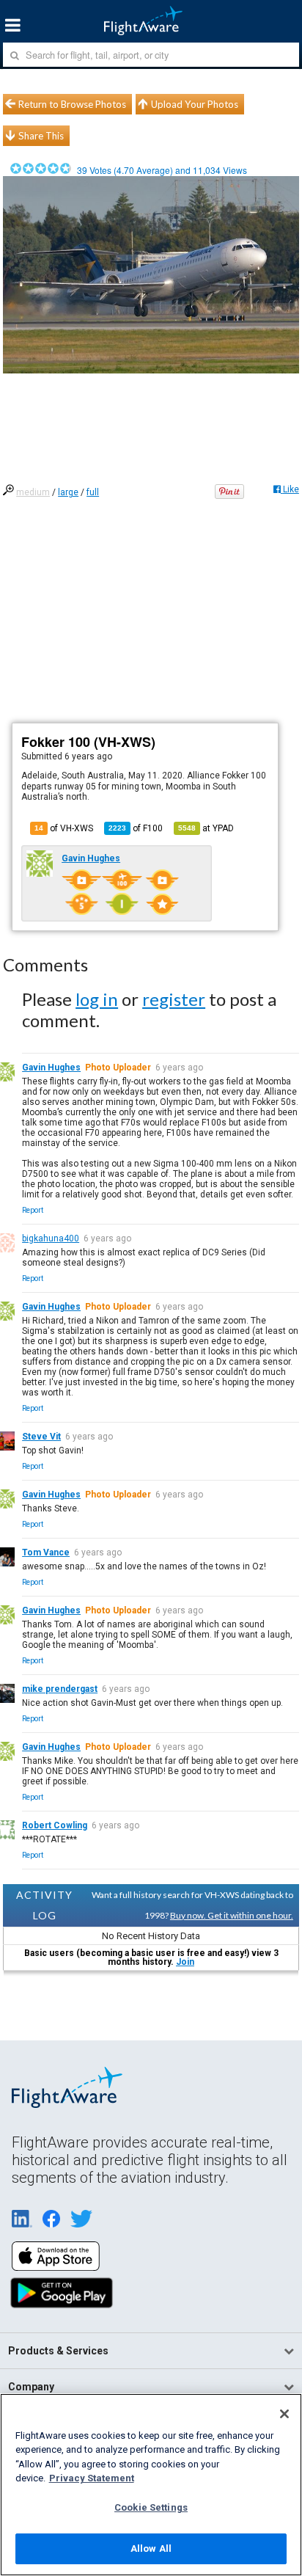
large (68, 492)
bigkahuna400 (51, 1238)
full (93, 492)
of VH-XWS (64, 828)
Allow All (151, 2548)
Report (33, 1210)
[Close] (284, 2414)
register (174, 999)
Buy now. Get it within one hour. (232, 1915)
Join (185, 1962)
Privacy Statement (92, 2478)
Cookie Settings (151, 2507)
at (206, 828)
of (136, 828)
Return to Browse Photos (72, 104)
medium (33, 492)
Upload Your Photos (195, 104)
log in (97, 999)
